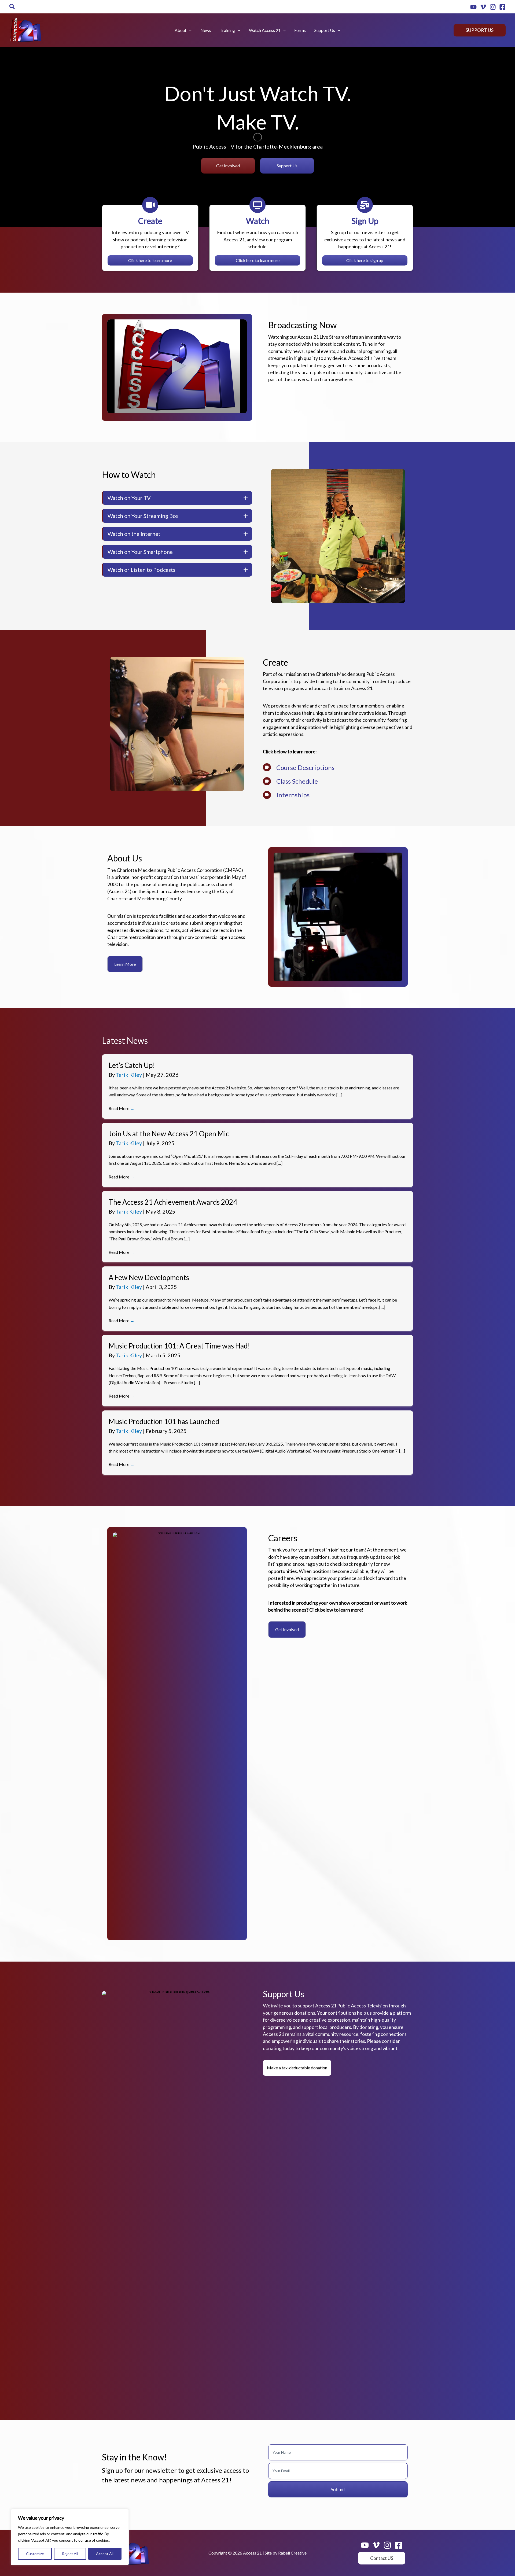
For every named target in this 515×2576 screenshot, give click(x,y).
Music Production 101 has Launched (164, 1421)
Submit (338, 2489)
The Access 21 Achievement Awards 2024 (173, 1202)
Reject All (70, 2554)
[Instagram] (493, 7)
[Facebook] (502, 7)
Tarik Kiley (129, 1075)
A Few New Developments (149, 1277)
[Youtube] (473, 7)
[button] (12, 7)
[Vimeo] (483, 7)
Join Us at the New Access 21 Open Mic (169, 1134)
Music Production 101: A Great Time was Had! (179, 1346)
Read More (122, 1108)
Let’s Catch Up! (132, 1065)
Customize (35, 2554)
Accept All (105, 2554)
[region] (70, 2537)
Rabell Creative (292, 2553)
